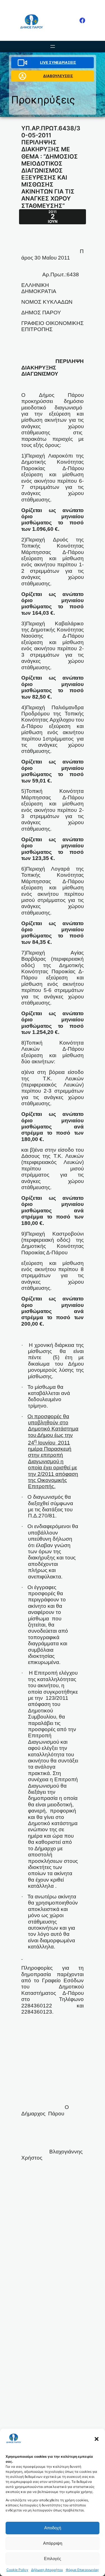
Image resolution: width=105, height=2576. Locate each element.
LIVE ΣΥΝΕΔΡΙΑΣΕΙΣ (58, 62)
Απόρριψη (53, 2543)
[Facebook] (82, 20)
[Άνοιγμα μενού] (53, 46)
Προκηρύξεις (43, 100)
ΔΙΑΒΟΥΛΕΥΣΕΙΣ (58, 76)
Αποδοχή (53, 2528)
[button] (97, 2439)
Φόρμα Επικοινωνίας (82, 2570)
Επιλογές (53, 2559)
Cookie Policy (17, 2570)
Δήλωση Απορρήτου (47, 2570)
